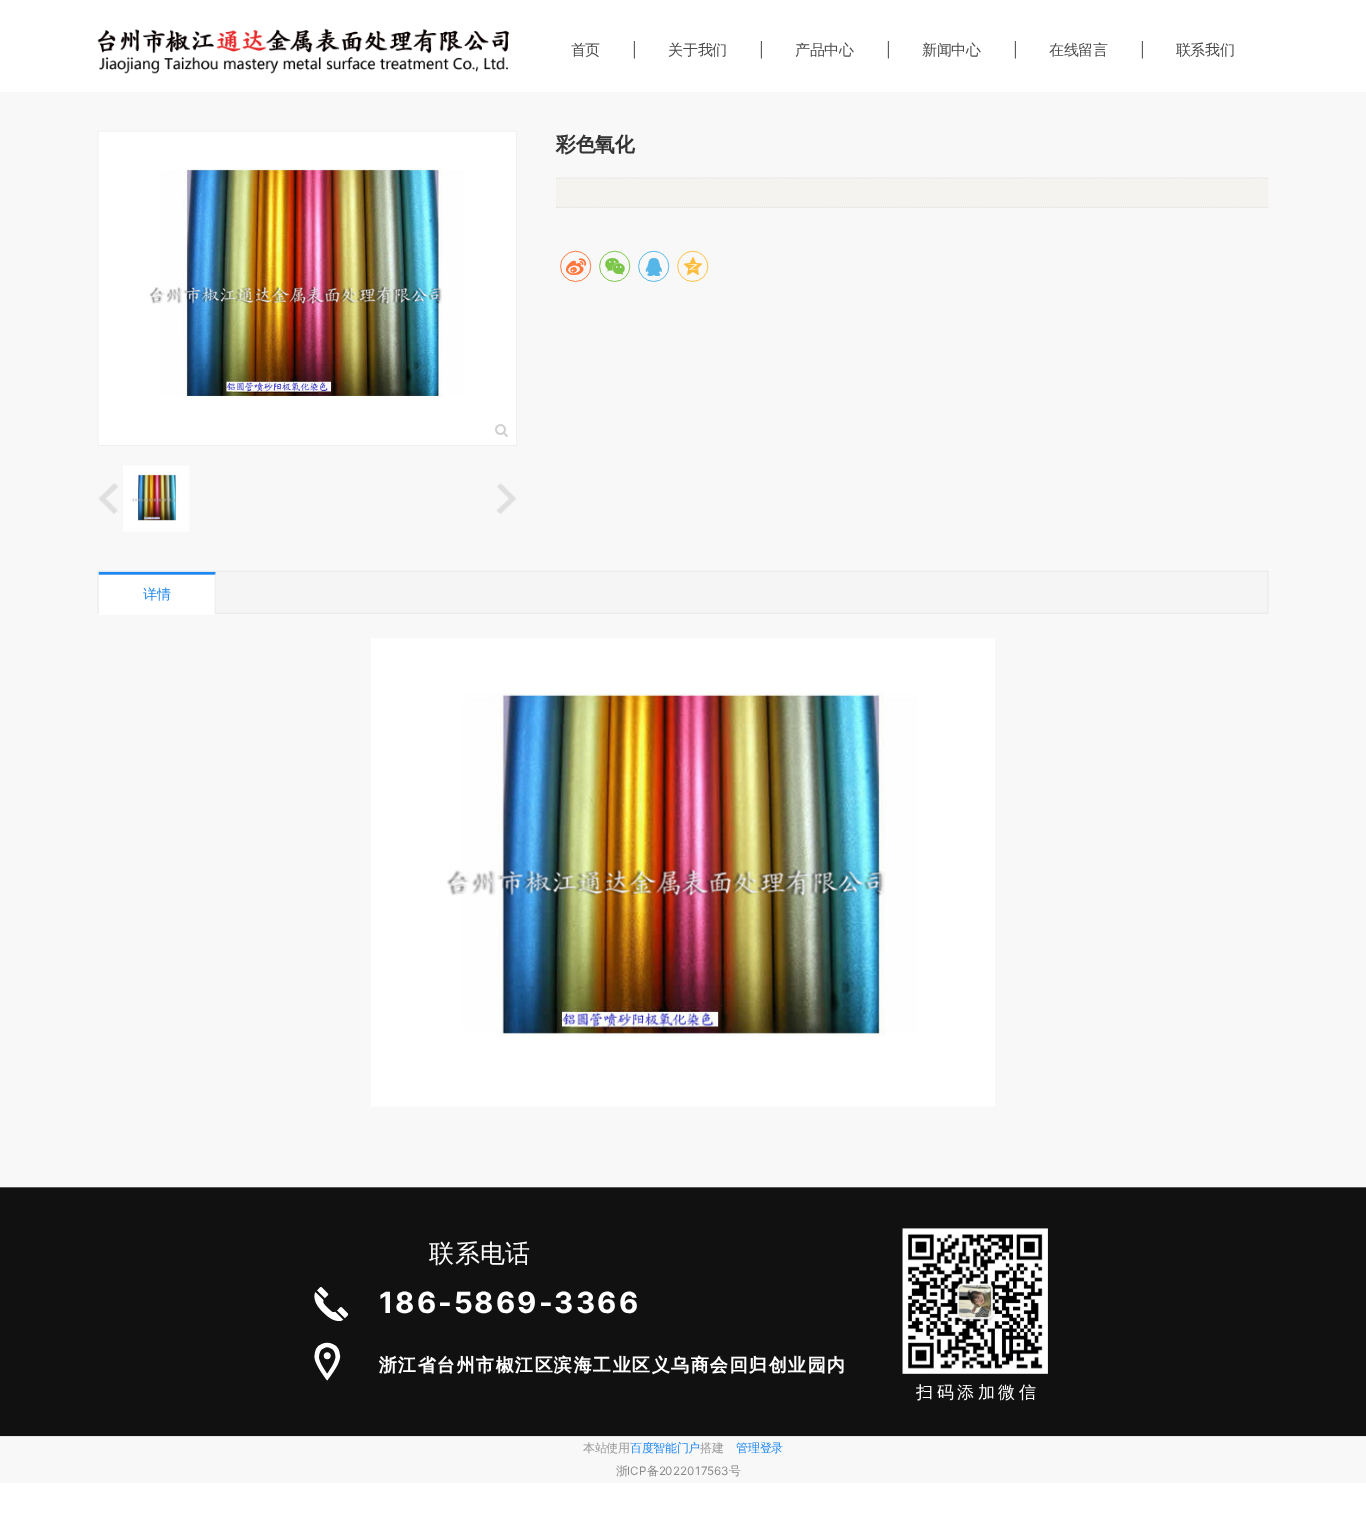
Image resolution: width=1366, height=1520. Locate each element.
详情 (156, 593)
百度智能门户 (665, 1447)
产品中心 (824, 49)
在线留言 (1078, 49)
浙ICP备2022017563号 (678, 1471)
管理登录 (759, 1447)
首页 (585, 49)
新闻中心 (951, 49)
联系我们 (1205, 49)
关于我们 (697, 49)
